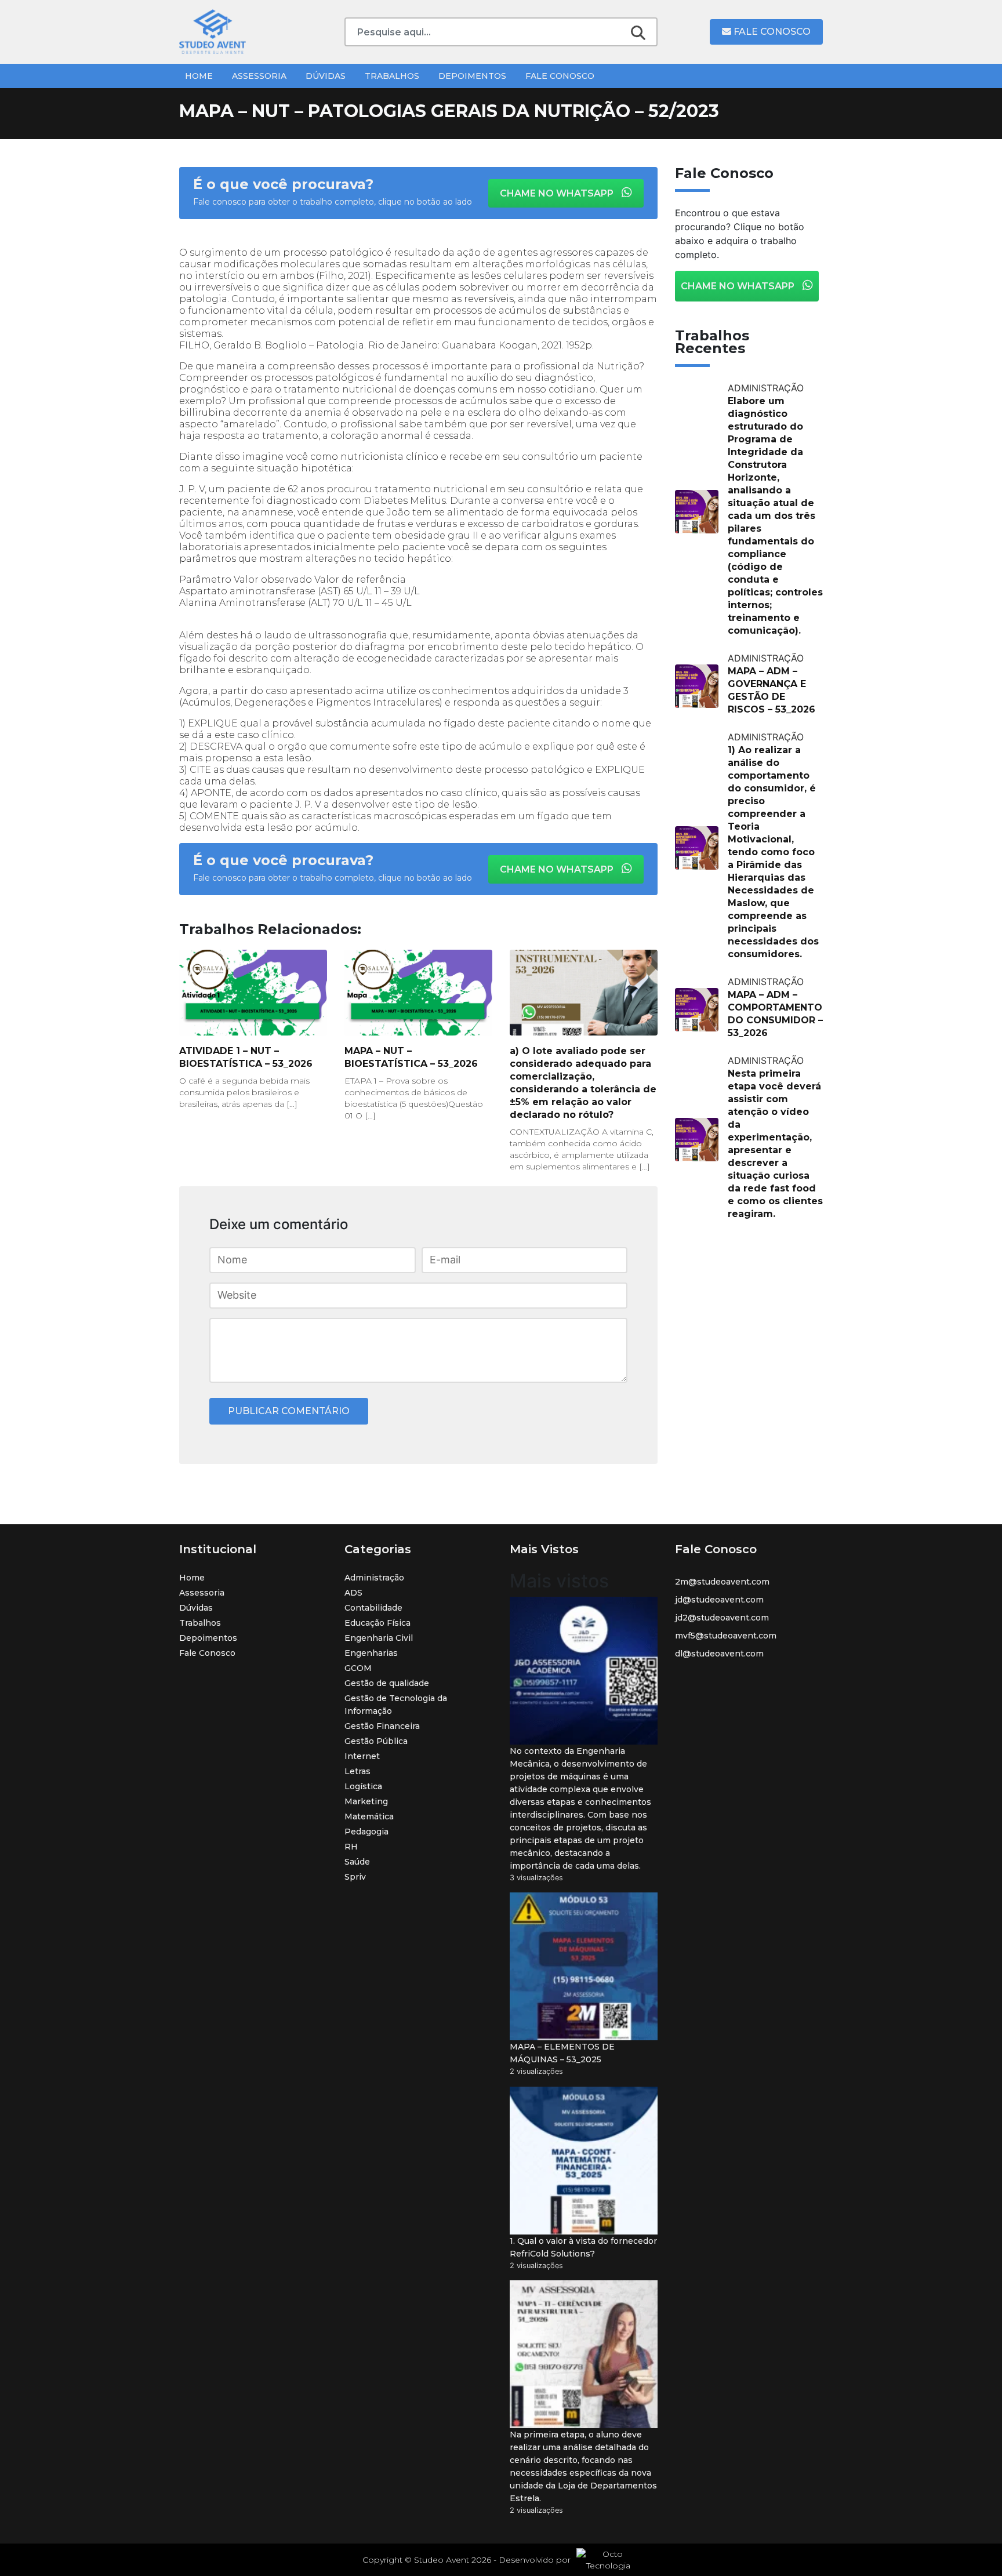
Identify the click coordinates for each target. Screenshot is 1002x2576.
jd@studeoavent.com (719, 1600)
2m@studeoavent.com (722, 1582)
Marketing (366, 1801)
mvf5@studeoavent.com (726, 1636)
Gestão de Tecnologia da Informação (396, 1705)
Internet (362, 1756)
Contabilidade (373, 1608)
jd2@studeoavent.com (722, 1618)
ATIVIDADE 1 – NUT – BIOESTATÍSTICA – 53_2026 (246, 1057)
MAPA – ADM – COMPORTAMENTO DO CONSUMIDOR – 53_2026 (775, 1014)
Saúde (357, 1862)
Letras (357, 1771)
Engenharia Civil (379, 1638)
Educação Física (377, 1623)
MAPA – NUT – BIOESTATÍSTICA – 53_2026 (411, 1057)
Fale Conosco (771, 32)
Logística (363, 1786)
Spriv (355, 1877)
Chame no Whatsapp (558, 193)
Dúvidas (326, 76)
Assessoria (259, 76)
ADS (353, 1593)
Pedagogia (366, 1832)
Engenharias (371, 1653)
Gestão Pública (376, 1741)
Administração (374, 1578)
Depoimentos (472, 76)
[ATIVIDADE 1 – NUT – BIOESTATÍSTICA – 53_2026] (253, 993)
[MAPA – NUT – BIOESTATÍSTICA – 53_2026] (418, 993)
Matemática (369, 1816)
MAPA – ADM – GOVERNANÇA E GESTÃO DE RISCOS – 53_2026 (772, 690)
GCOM (358, 1668)
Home (199, 76)
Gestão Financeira (382, 1726)
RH (351, 1847)
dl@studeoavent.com (719, 1654)
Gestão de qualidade (387, 1683)
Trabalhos (392, 76)
